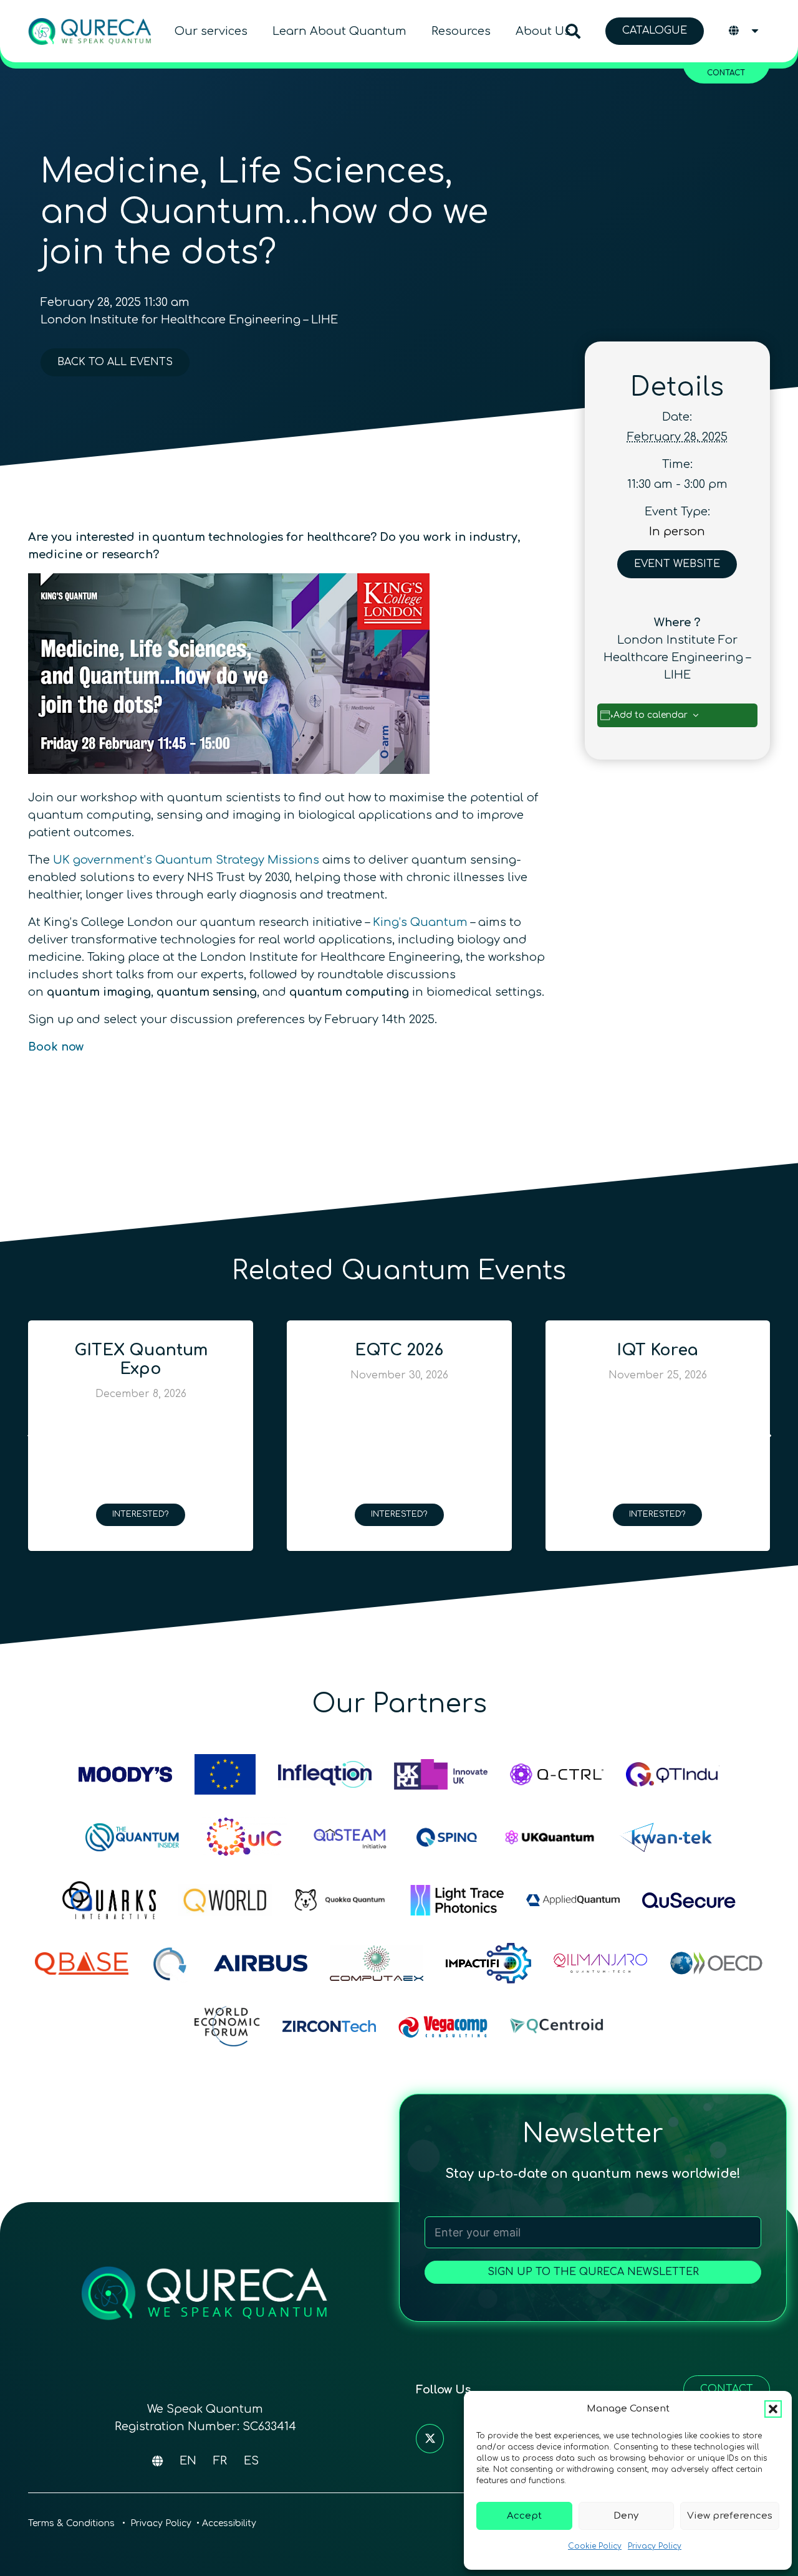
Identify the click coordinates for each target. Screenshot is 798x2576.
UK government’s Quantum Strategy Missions (186, 860)
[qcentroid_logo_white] (557, 2026)
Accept (524, 2516)
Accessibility (229, 2523)
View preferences (730, 2516)
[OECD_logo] (716, 1963)
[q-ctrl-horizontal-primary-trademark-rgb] (557, 1774)
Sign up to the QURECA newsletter (593, 2272)
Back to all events (115, 362)
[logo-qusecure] (689, 1900)
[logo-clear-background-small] (90, 31)
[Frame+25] (457, 1900)
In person (677, 532)
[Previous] (31, 1436)
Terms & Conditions (73, 2523)
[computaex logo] (377, 1963)
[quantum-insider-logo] (132, 1837)
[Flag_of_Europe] (225, 1774)
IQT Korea (587, 1350)
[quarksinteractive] (109, 1900)
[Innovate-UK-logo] (441, 1774)
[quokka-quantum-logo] (341, 1900)
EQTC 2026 (329, 1350)
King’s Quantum (420, 922)
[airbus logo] (261, 1963)
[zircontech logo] (329, 2026)
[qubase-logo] (82, 1963)
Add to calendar (651, 715)
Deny (626, 2516)
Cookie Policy (595, 2546)
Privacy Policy (655, 2546)
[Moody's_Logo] (125, 1774)
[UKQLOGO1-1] (550, 1837)
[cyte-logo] (171, 1963)
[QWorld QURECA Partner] (225, 1900)
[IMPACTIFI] (488, 1963)
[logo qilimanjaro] (600, 1963)
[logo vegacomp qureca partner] (443, 2026)
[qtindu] (673, 1774)
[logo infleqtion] (325, 1774)
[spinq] (447, 1837)
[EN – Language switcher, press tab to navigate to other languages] (745, 31)
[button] (773, 2409)
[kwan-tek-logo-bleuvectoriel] (666, 1837)
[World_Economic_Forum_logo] (227, 2026)
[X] (430, 2439)
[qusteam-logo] (350, 1837)
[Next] (767, 1436)
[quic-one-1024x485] (244, 1837)
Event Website (677, 564)
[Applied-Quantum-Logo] (573, 1900)
